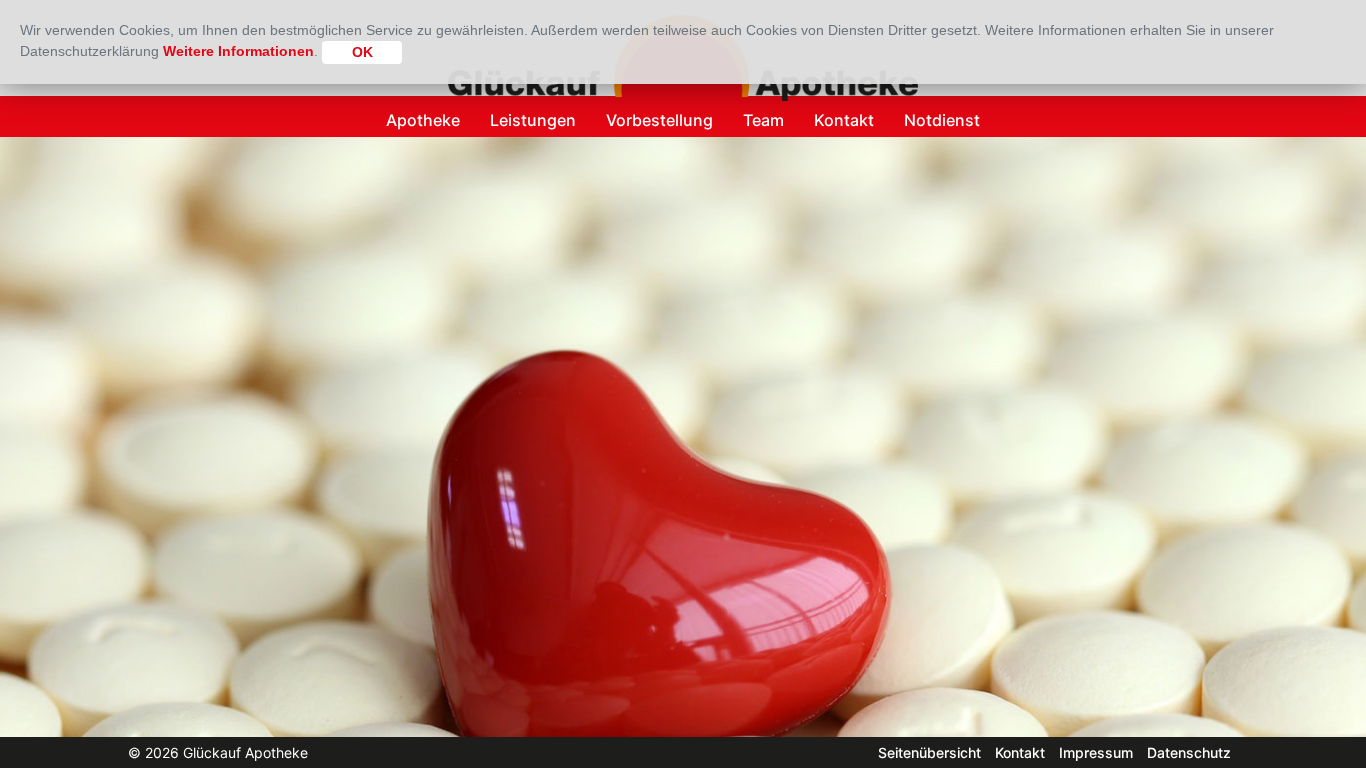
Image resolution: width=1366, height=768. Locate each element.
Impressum (1096, 752)
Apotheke (423, 120)
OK (362, 52)
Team (763, 120)
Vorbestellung (659, 120)
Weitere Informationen (238, 51)
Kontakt (844, 120)
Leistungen (533, 120)
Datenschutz (1189, 752)
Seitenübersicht (929, 752)
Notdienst (942, 120)
